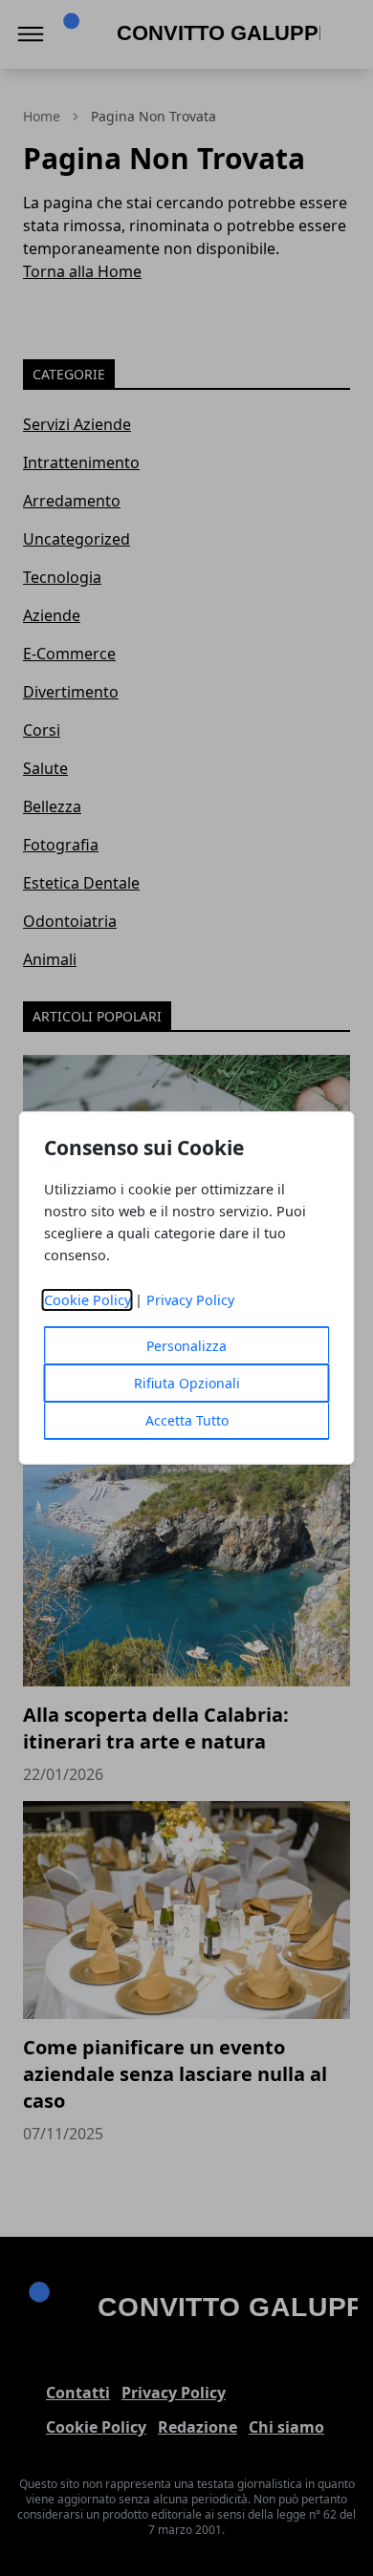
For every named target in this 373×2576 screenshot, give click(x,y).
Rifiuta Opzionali (187, 1383)
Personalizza (186, 1346)
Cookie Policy (88, 1300)
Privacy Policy (190, 1300)
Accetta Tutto (187, 1420)
